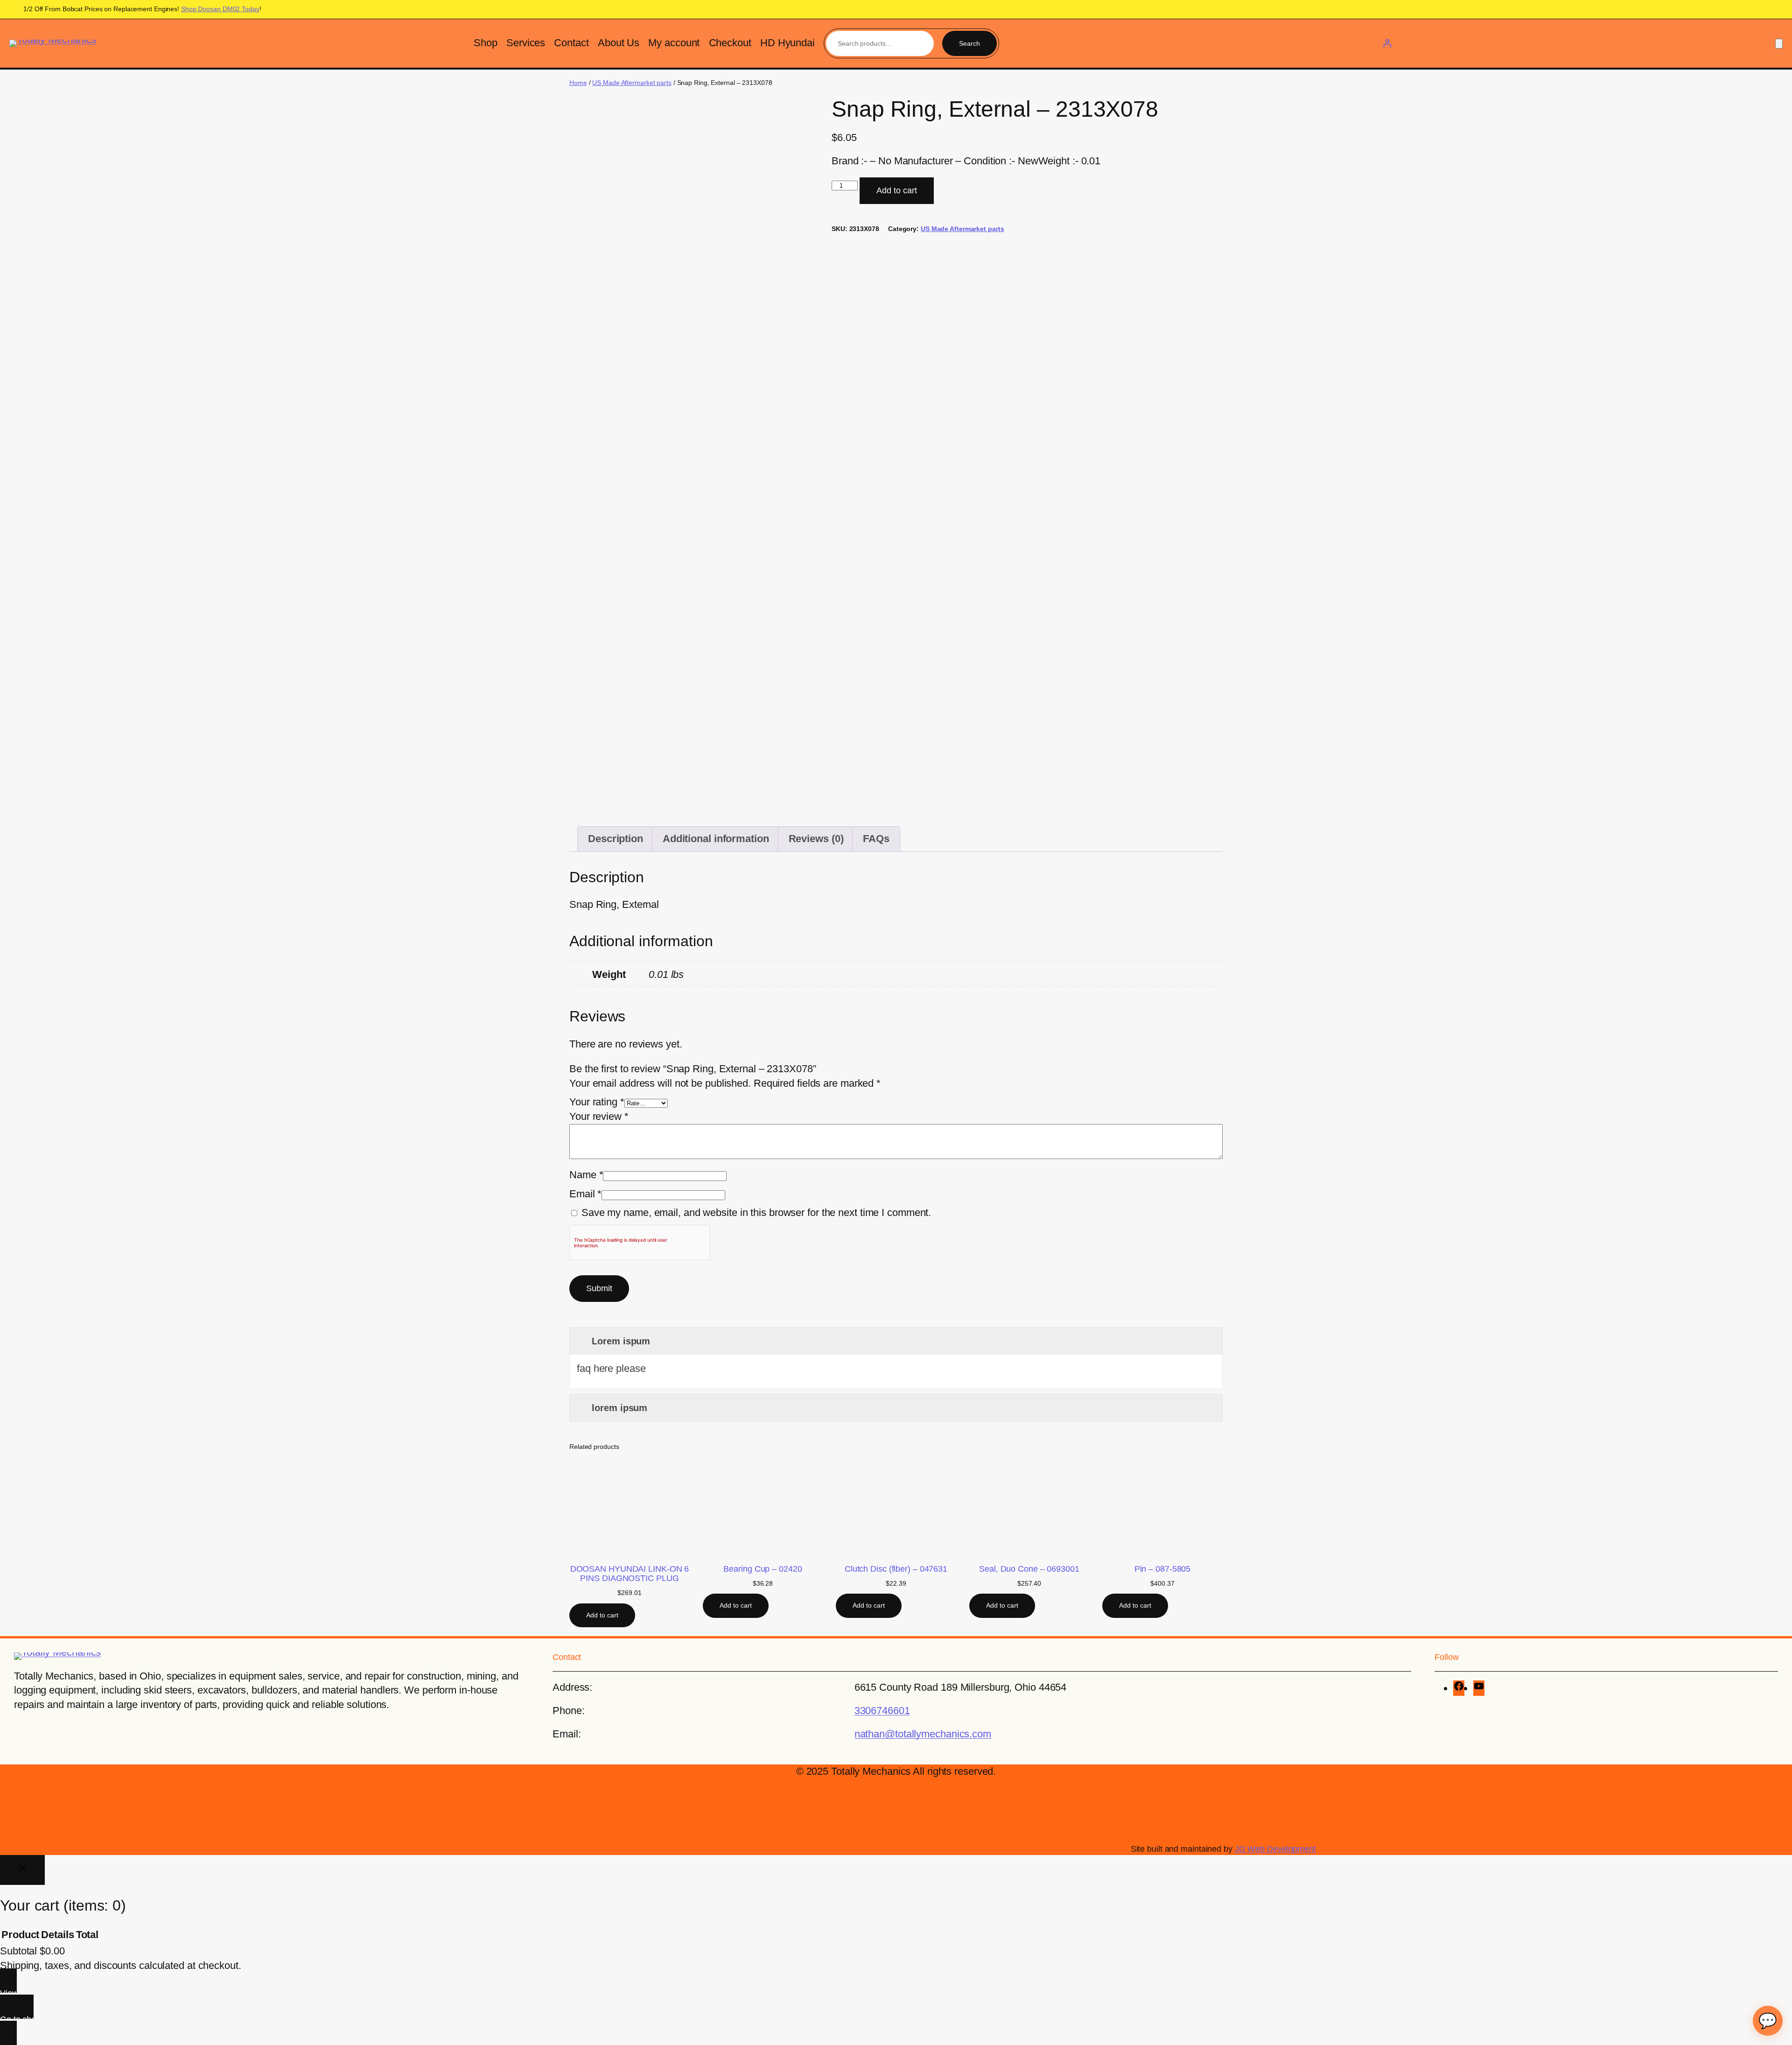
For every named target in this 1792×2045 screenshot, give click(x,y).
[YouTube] (1479, 1688)
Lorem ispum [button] (621, 1341)
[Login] (1387, 43)
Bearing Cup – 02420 (763, 1569)
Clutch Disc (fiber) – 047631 (896, 1569)
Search (969, 43)
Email (585, 1194)
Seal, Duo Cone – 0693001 (1029, 1569)
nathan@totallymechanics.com (923, 1734)
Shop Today (220, 9)
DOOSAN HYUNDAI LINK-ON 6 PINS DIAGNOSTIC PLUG (630, 1574)
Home (578, 83)
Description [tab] (616, 839)
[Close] (22, 1870)
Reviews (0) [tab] (816, 839)
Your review (599, 1116)
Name (586, 1175)
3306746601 (882, 1711)
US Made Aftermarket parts (632, 83)
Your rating (597, 1102)
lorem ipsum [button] (619, 1408)
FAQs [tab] (876, 839)
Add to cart (897, 190)
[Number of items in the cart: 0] (1779, 44)
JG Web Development (1275, 1849)
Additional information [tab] (716, 839)
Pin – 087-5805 (1163, 1569)
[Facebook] (1459, 1688)
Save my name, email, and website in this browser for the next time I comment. (756, 1212)
